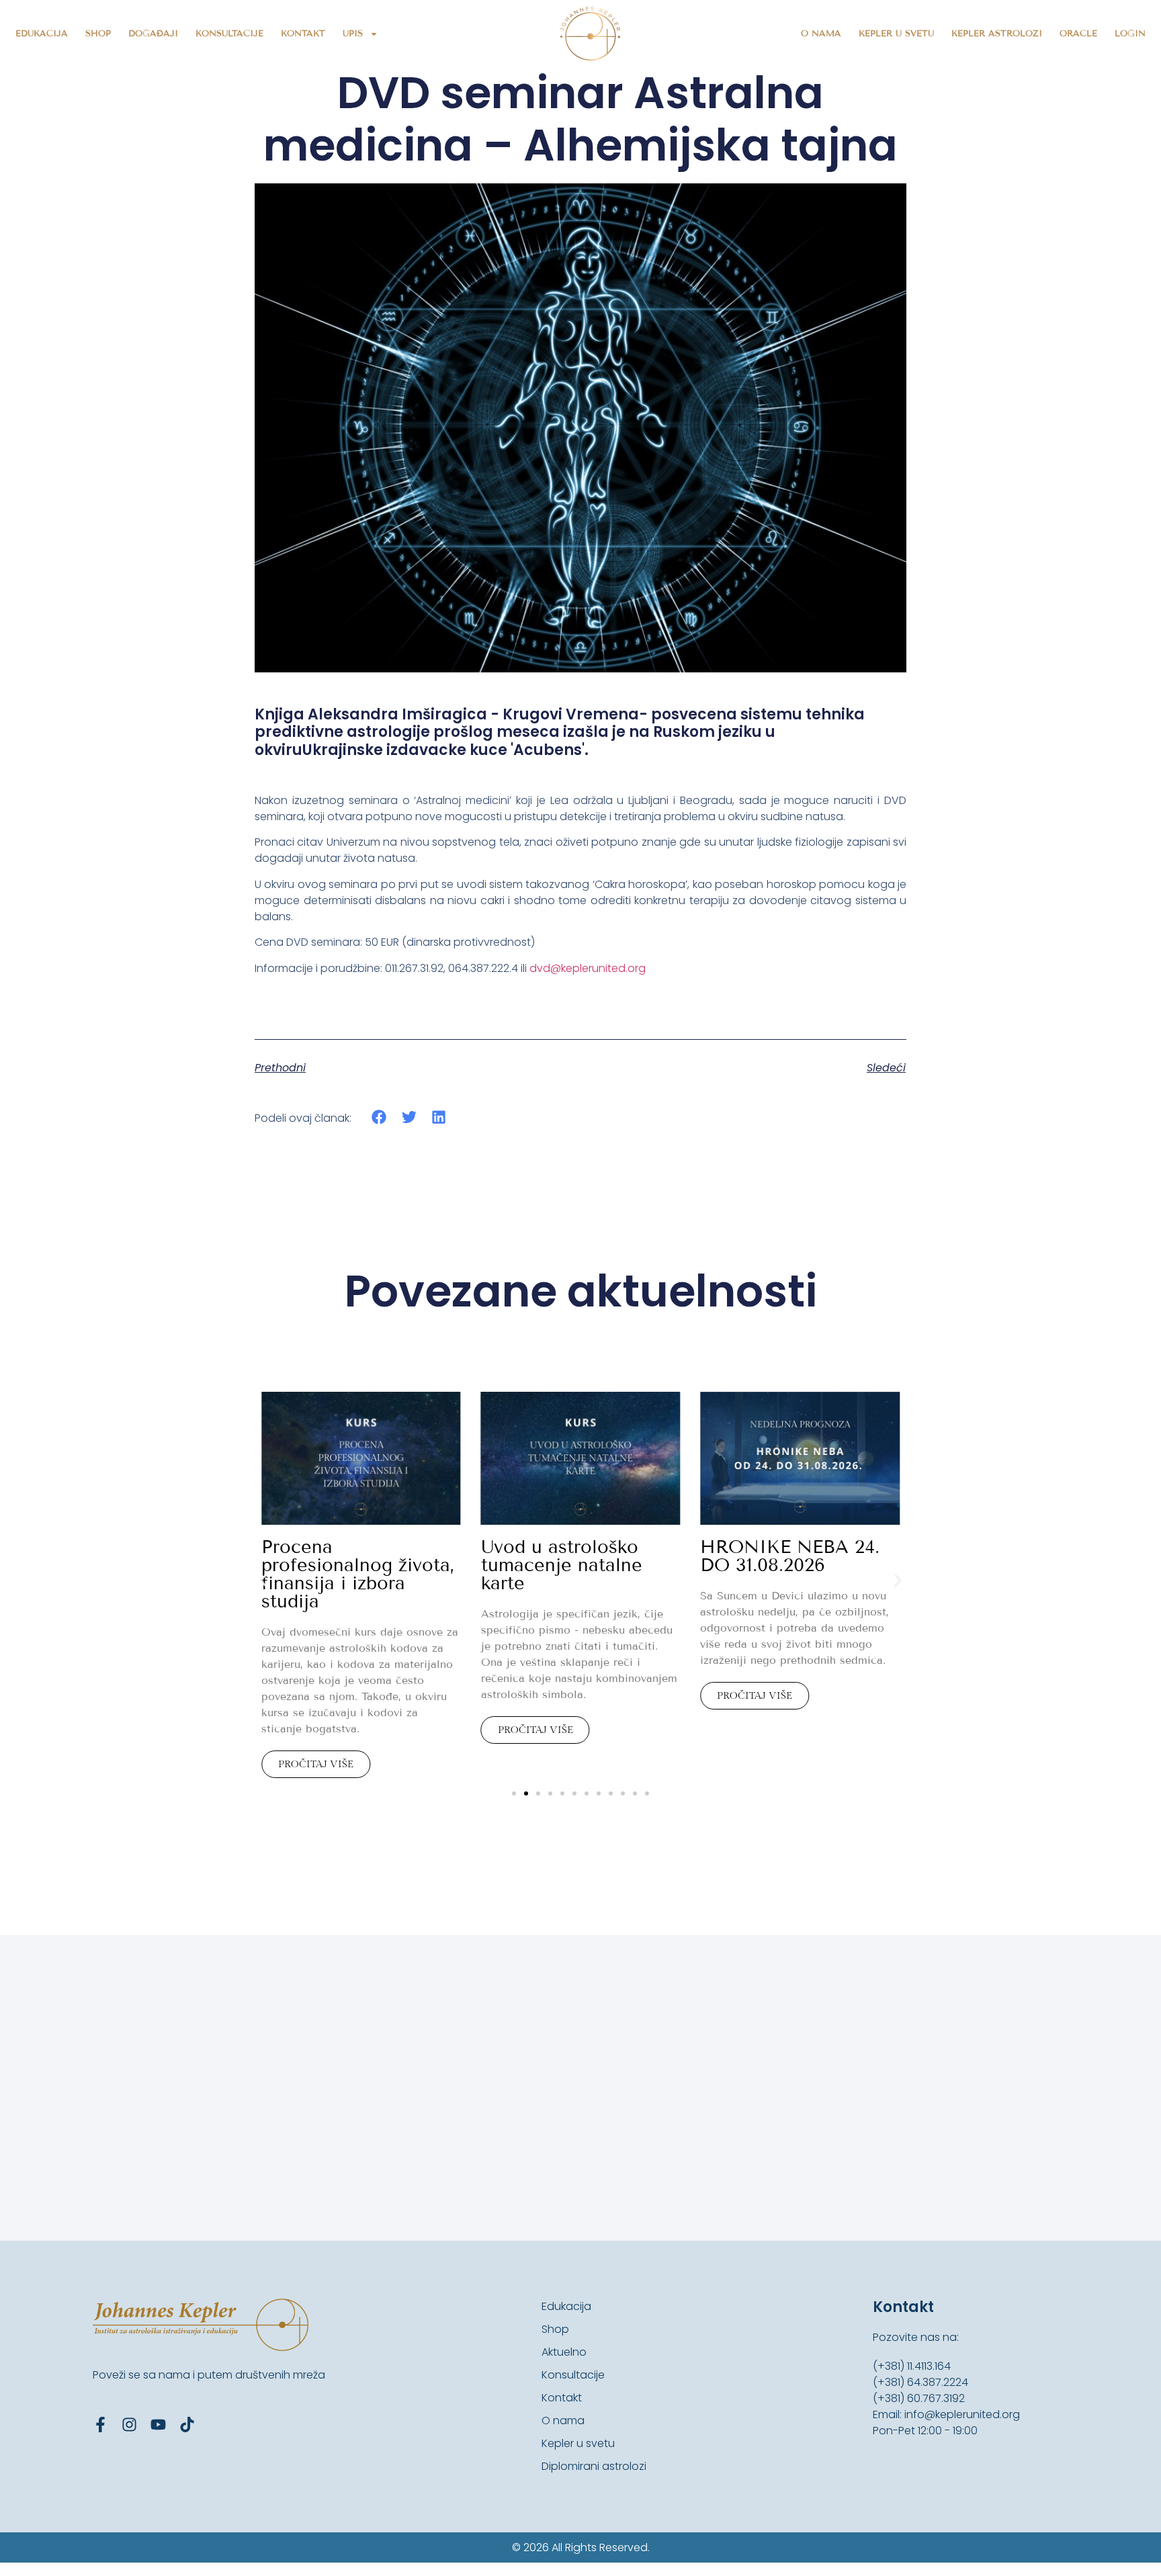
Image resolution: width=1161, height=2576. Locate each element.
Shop (98, 34)
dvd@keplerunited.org (588, 968)
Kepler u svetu (896, 34)
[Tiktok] (187, 2425)
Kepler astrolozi (997, 34)
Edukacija (42, 34)
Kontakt (303, 34)
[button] (379, 1117)
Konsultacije (229, 34)
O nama (821, 34)
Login (1130, 34)
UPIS (353, 34)
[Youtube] (158, 2425)
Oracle (1078, 34)
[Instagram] (129, 2425)
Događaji (153, 34)
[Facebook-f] (100, 2425)
